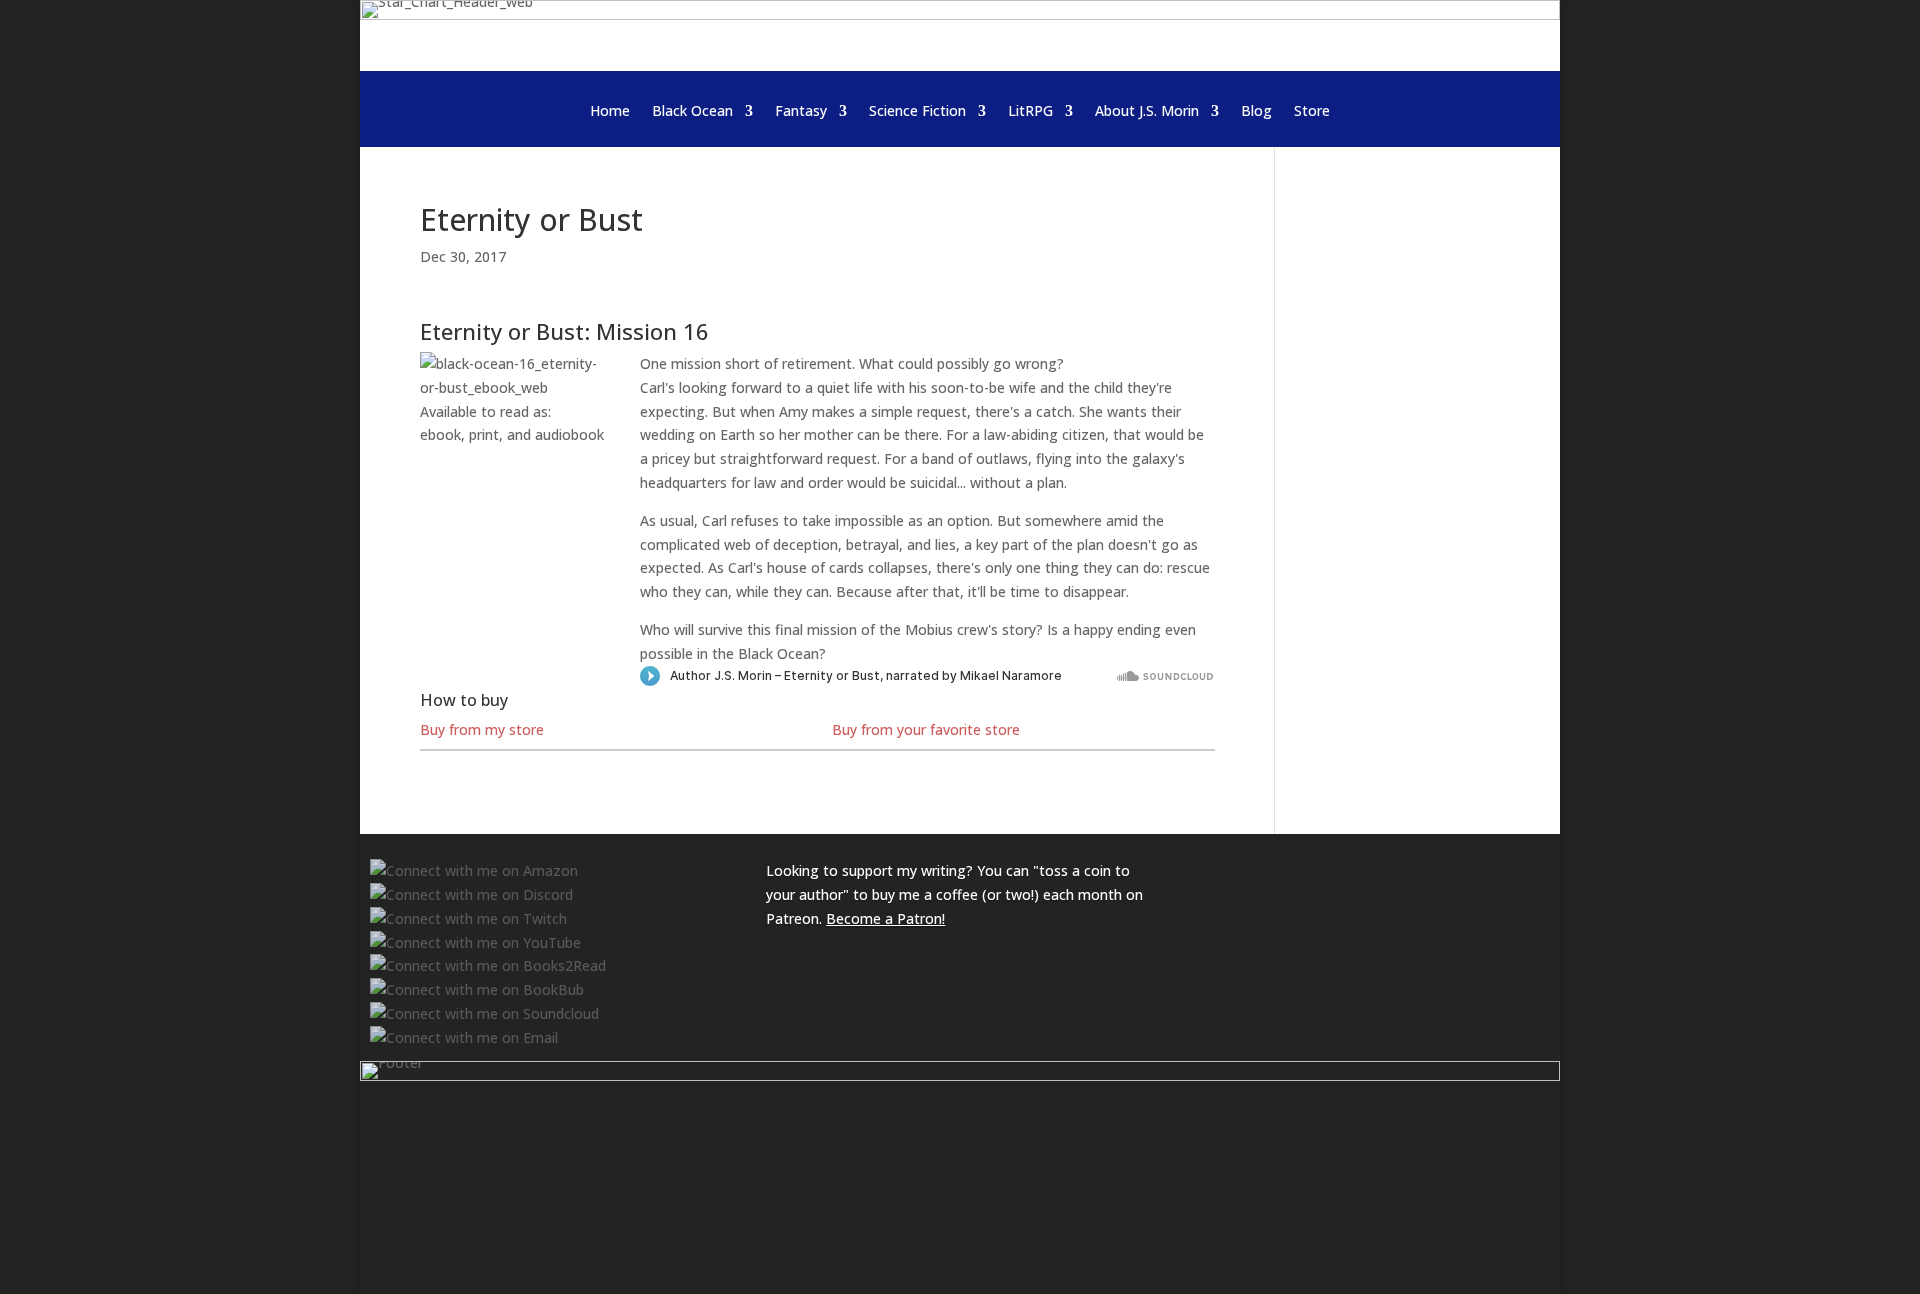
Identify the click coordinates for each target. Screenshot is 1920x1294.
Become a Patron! (885, 918)
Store (1312, 112)
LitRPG (1030, 112)
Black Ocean (692, 112)
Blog (1256, 112)
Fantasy (801, 112)
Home (610, 112)
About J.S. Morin (1147, 112)
